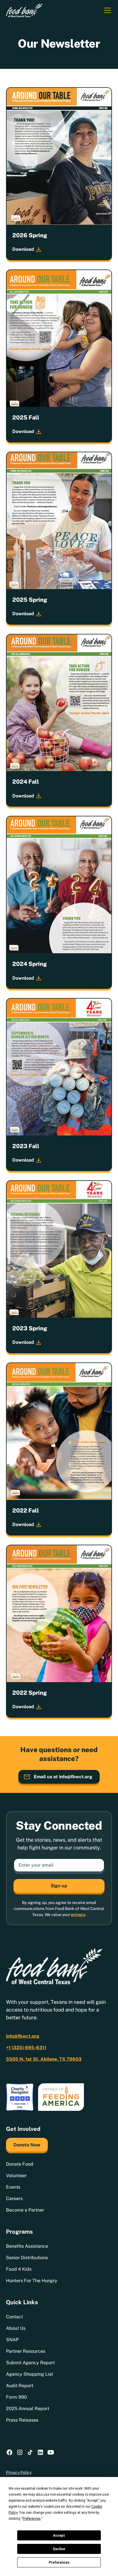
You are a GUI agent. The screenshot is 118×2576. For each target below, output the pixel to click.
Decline (59, 2549)
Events (13, 2187)
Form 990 (16, 2397)
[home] (24, 10)
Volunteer (16, 2176)
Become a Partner (25, 2210)
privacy (78, 1915)
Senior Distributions (27, 2258)
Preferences (59, 2563)
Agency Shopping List (29, 2374)
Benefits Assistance (27, 2246)
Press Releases (22, 2420)
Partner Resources (26, 2351)
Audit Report (20, 2386)
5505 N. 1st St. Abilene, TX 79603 (44, 2059)
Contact (14, 2317)
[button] (106, 10)
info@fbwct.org (23, 2036)
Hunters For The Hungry (32, 2281)
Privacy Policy (19, 2472)
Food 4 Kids (19, 2269)
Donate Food (20, 2164)
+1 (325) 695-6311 (26, 2048)
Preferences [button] (32, 2519)
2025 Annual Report (28, 2409)
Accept (59, 2536)
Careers (14, 2199)
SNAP (12, 2340)
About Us (16, 2328)
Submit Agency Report (30, 2363)
